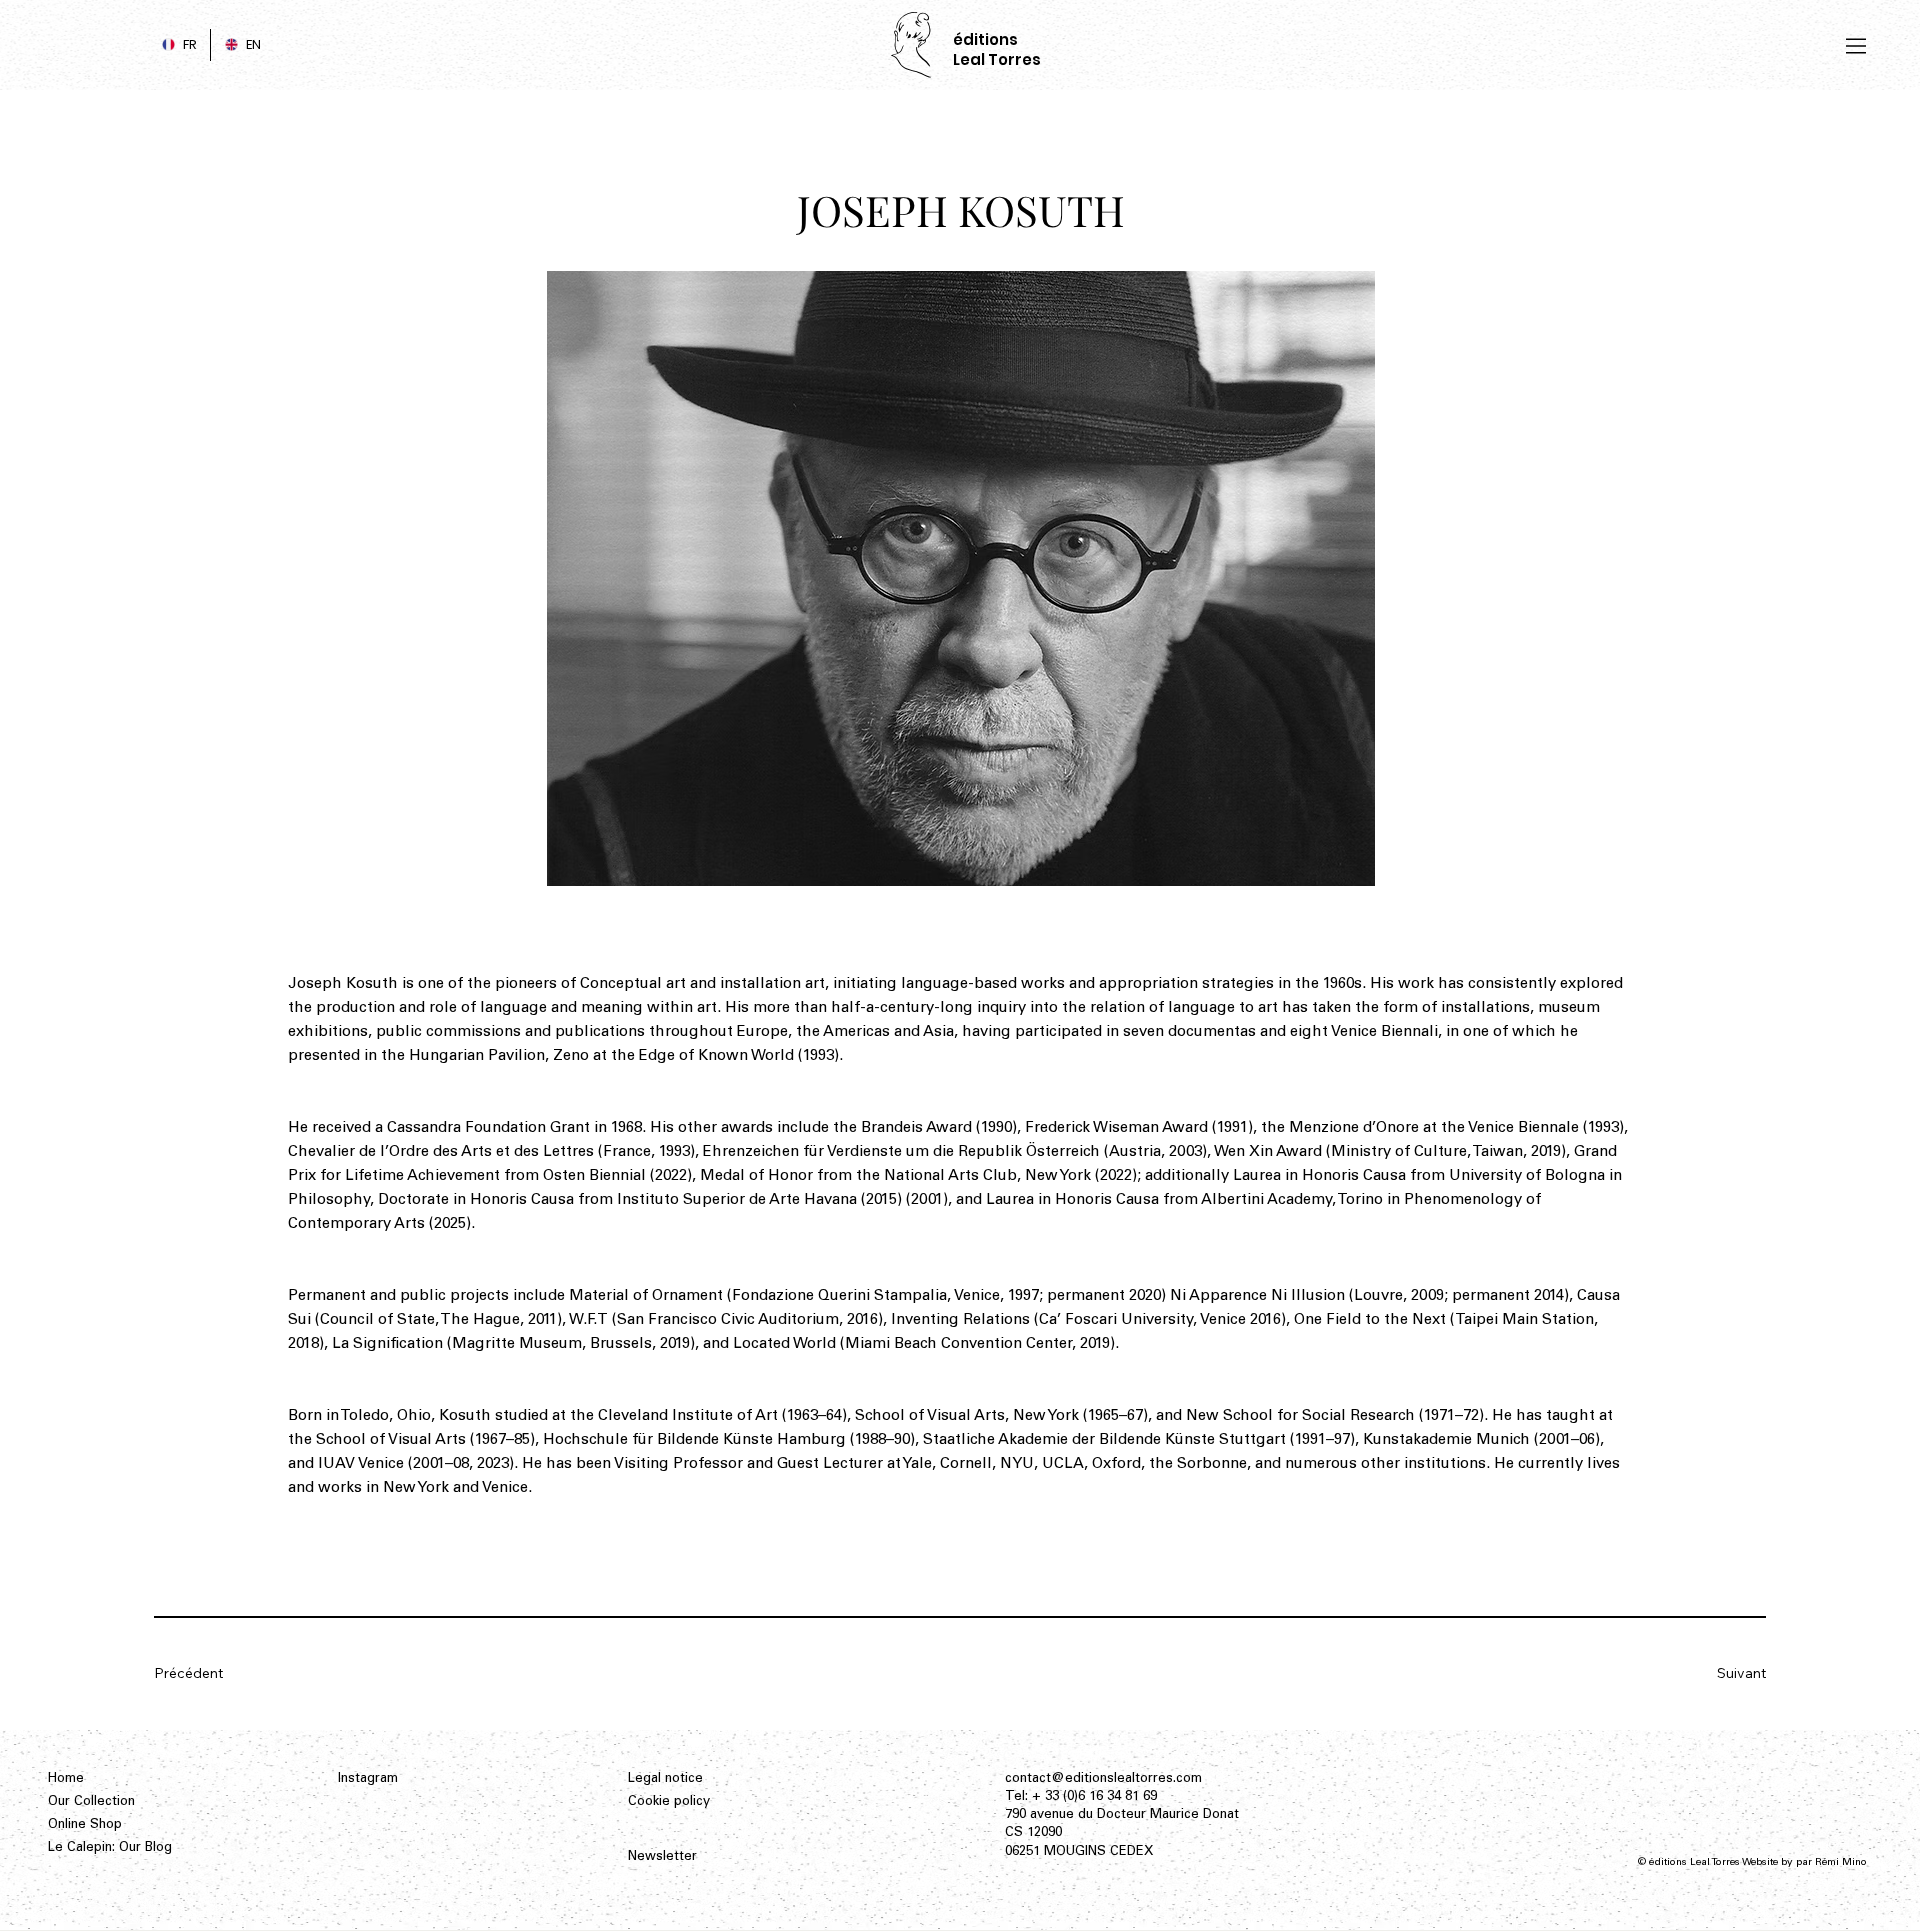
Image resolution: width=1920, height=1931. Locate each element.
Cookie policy (669, 1802)
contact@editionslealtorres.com (1103, 1779)
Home (66, 1779)
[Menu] (1857, 46)
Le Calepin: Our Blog (110, 1848)
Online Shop (85, 1825)
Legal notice (665, 1779)
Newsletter (662, 1857)
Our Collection (91, 1802)
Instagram (368, 1779)
